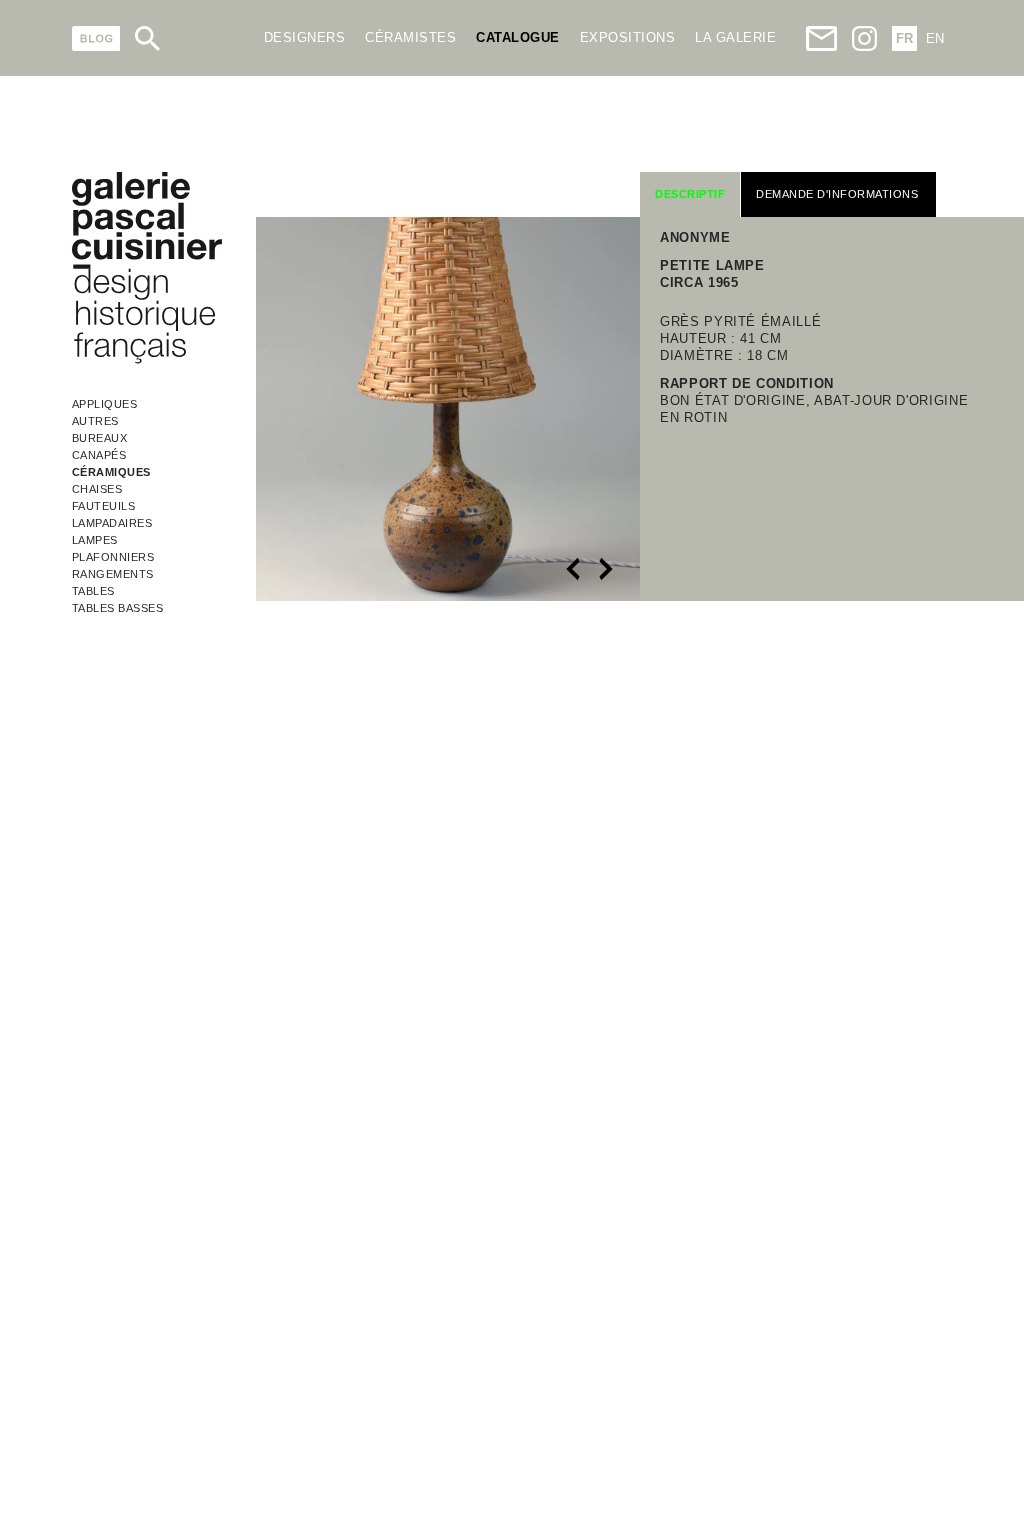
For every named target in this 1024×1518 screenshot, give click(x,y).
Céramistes (410, 37)
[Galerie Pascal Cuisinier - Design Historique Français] (147, 360)
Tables (93, 591)
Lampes (95, 540)
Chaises (97, 489)
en (935, 38)
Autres (95, 421)
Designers (305, 37)
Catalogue (518, 37)
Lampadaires (112, 523)
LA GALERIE (735, 37)
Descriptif (690, 194)
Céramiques (111, 472)
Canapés (99, 455)
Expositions (628, 37)
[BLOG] (96, 38)
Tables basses (118, 608)
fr (904, 38)
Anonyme (695, 237)
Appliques (105, 404)
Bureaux (100, 438)
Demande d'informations (837, 194)
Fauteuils (104, 506)
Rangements (113, 574)
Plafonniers (113, 557)
